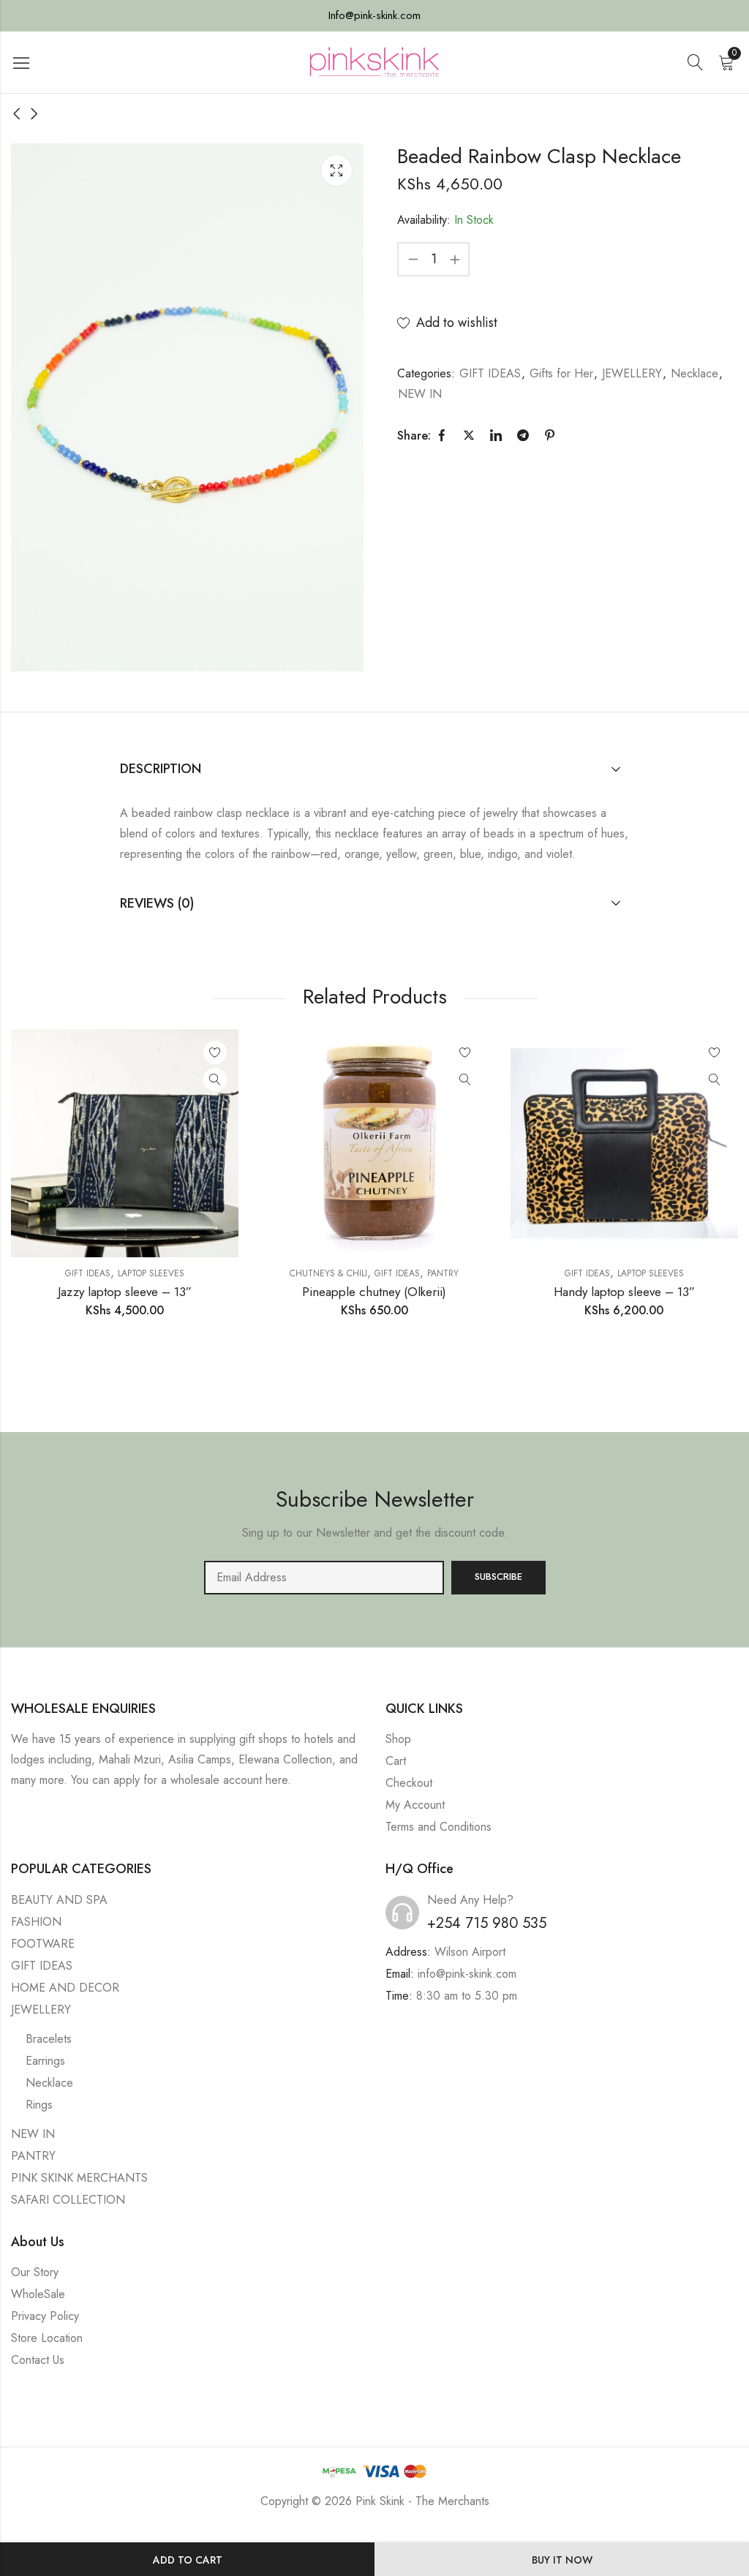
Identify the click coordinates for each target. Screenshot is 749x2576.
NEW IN (420, 394)
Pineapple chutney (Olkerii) (374, 1292)
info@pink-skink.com (467, 1974)
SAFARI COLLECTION (68, 2200)
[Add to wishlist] (215, 1052)
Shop (398, 1739)
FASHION (36, 1922)
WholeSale (38, 2294)
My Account (415, 1805)
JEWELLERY (632, 373)
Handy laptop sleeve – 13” (624, 1292)
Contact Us (38, 2360)
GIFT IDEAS (490, 373)
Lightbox (336, 170)
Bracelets (49, 2039)
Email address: (324, 1578)
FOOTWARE (43, 1944)
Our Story (35, 2272)
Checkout (409, 1783)
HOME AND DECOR (65, 1988)
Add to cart (188, 2560)
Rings (39, 2105)
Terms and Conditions (439, 1827)
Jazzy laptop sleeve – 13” (125, 1292)
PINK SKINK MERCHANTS (79, 2178)
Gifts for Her (561, 373)
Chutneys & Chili (328, 1273)
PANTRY (443, 1273)
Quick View (215, 1080)
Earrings (45, 2061)
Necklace (695, 373)
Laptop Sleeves (151, 1273)
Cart (396, 1761)
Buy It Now (562, 2560)
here (276, 1780)
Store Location (47, 2338)
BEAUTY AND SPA (59, 1900)
